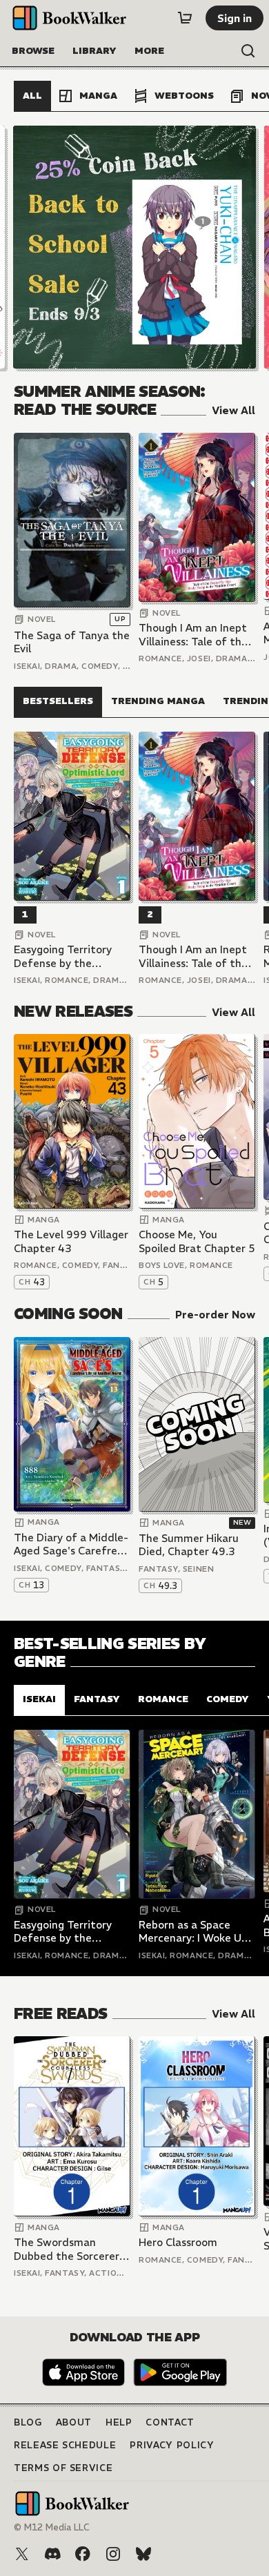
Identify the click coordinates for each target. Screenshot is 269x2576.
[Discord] (52, 2554)
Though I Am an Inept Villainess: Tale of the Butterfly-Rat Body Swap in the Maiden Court (193, 635)
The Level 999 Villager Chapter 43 (71, 1241)
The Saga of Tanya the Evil (72, 642)
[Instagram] (113, 2554)
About (74, 2422)
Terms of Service (63, 2468)
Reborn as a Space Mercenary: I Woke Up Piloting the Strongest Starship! (196, 1932)
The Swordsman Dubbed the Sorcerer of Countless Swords (67, 2249)
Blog (28, 2422)
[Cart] (185, 18)
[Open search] (248, 51)
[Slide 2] (134, 247)
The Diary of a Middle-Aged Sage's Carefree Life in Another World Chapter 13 (71, 1544)
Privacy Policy (172, 2445)
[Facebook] (83, 2554)
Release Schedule (65, 2445)
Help (119, 2422)
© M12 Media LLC (52, 2527)
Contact (170, 2422)
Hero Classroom (178, 2242)
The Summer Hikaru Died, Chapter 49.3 (189, 1545)
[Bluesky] (143, 2554)
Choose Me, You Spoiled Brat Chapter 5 (197, 1241)
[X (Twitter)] (22, 2554)
